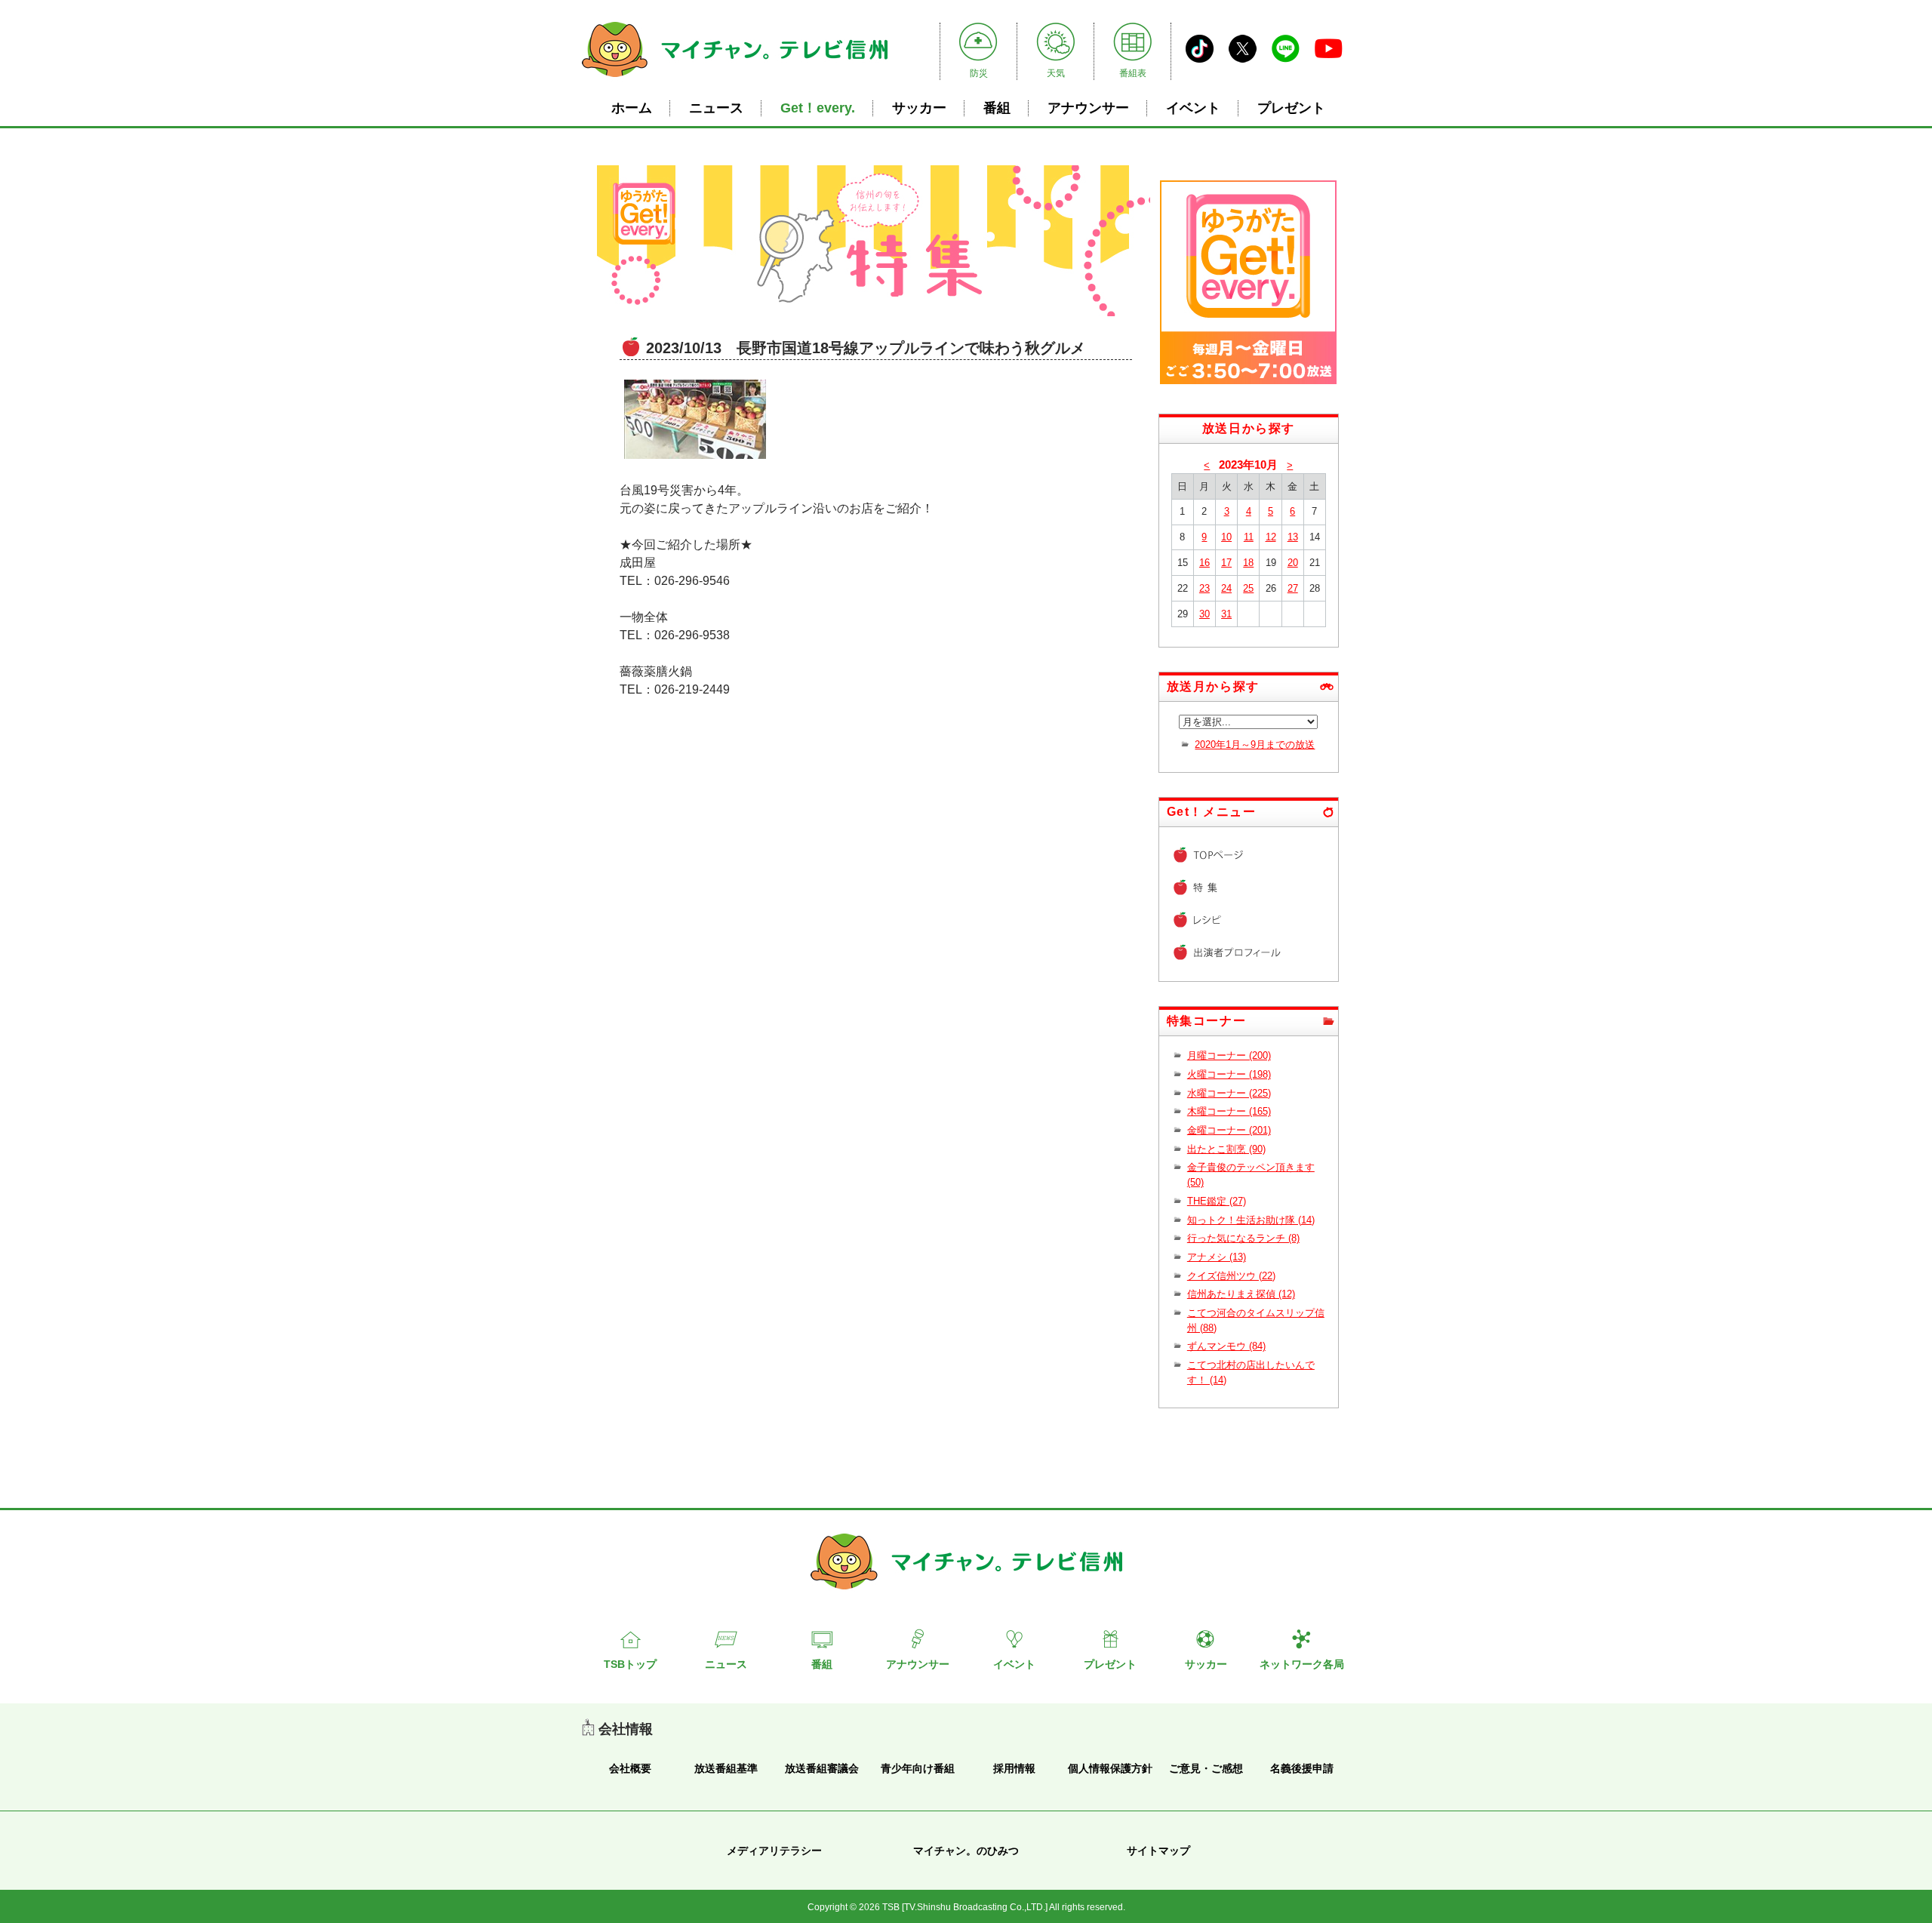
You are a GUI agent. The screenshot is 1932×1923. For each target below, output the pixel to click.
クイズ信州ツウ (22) (1231, 1276)
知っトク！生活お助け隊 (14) (1251, 1220)
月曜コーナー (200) (1229, 1055)
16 (1204, 563)
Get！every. (818, 108)
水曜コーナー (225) (1229, 1093)
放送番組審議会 (822, 1768)
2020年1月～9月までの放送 (1255, 745)
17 (1226, 563)
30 (1204, 614)
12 (1271, 537)
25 (1248, 588)
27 (1293, 588)
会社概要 (630, 1768)
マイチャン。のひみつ (966, 1851)
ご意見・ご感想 (1206, 1768)
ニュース (716, 108)
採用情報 (1014, 1768)
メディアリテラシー (774, 1851)
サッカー (919, 108)
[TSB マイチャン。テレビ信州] (735, 79)
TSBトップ (630, 1664)
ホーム (632, 108)
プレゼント (1291, 108)
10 (1226, 537)
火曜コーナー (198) (1229, 1074)
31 (1226, 614)
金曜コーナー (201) (1229, 1130)
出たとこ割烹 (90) (1226, 1149)
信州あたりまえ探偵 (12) (1241, 1294)
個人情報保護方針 (1110, 1768)
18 (1248, 563)
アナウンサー (1088, 108)
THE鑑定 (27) (1217, 1201)
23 (1204, 588)
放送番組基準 (726, 1768)
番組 (997, 108)
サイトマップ (1158, 1851)
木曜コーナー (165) (1229, 1111)
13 (1293, 537)
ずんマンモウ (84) (1226, 1346)
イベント (1193, 108)
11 (1249, 537)
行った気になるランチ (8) (1243, 1238)
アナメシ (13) (1217, 1257)
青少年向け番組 (918, 1768)
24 (1226, 588)
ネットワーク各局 (1302, 1664)
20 (1293, 563)
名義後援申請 (1302, 1768)
